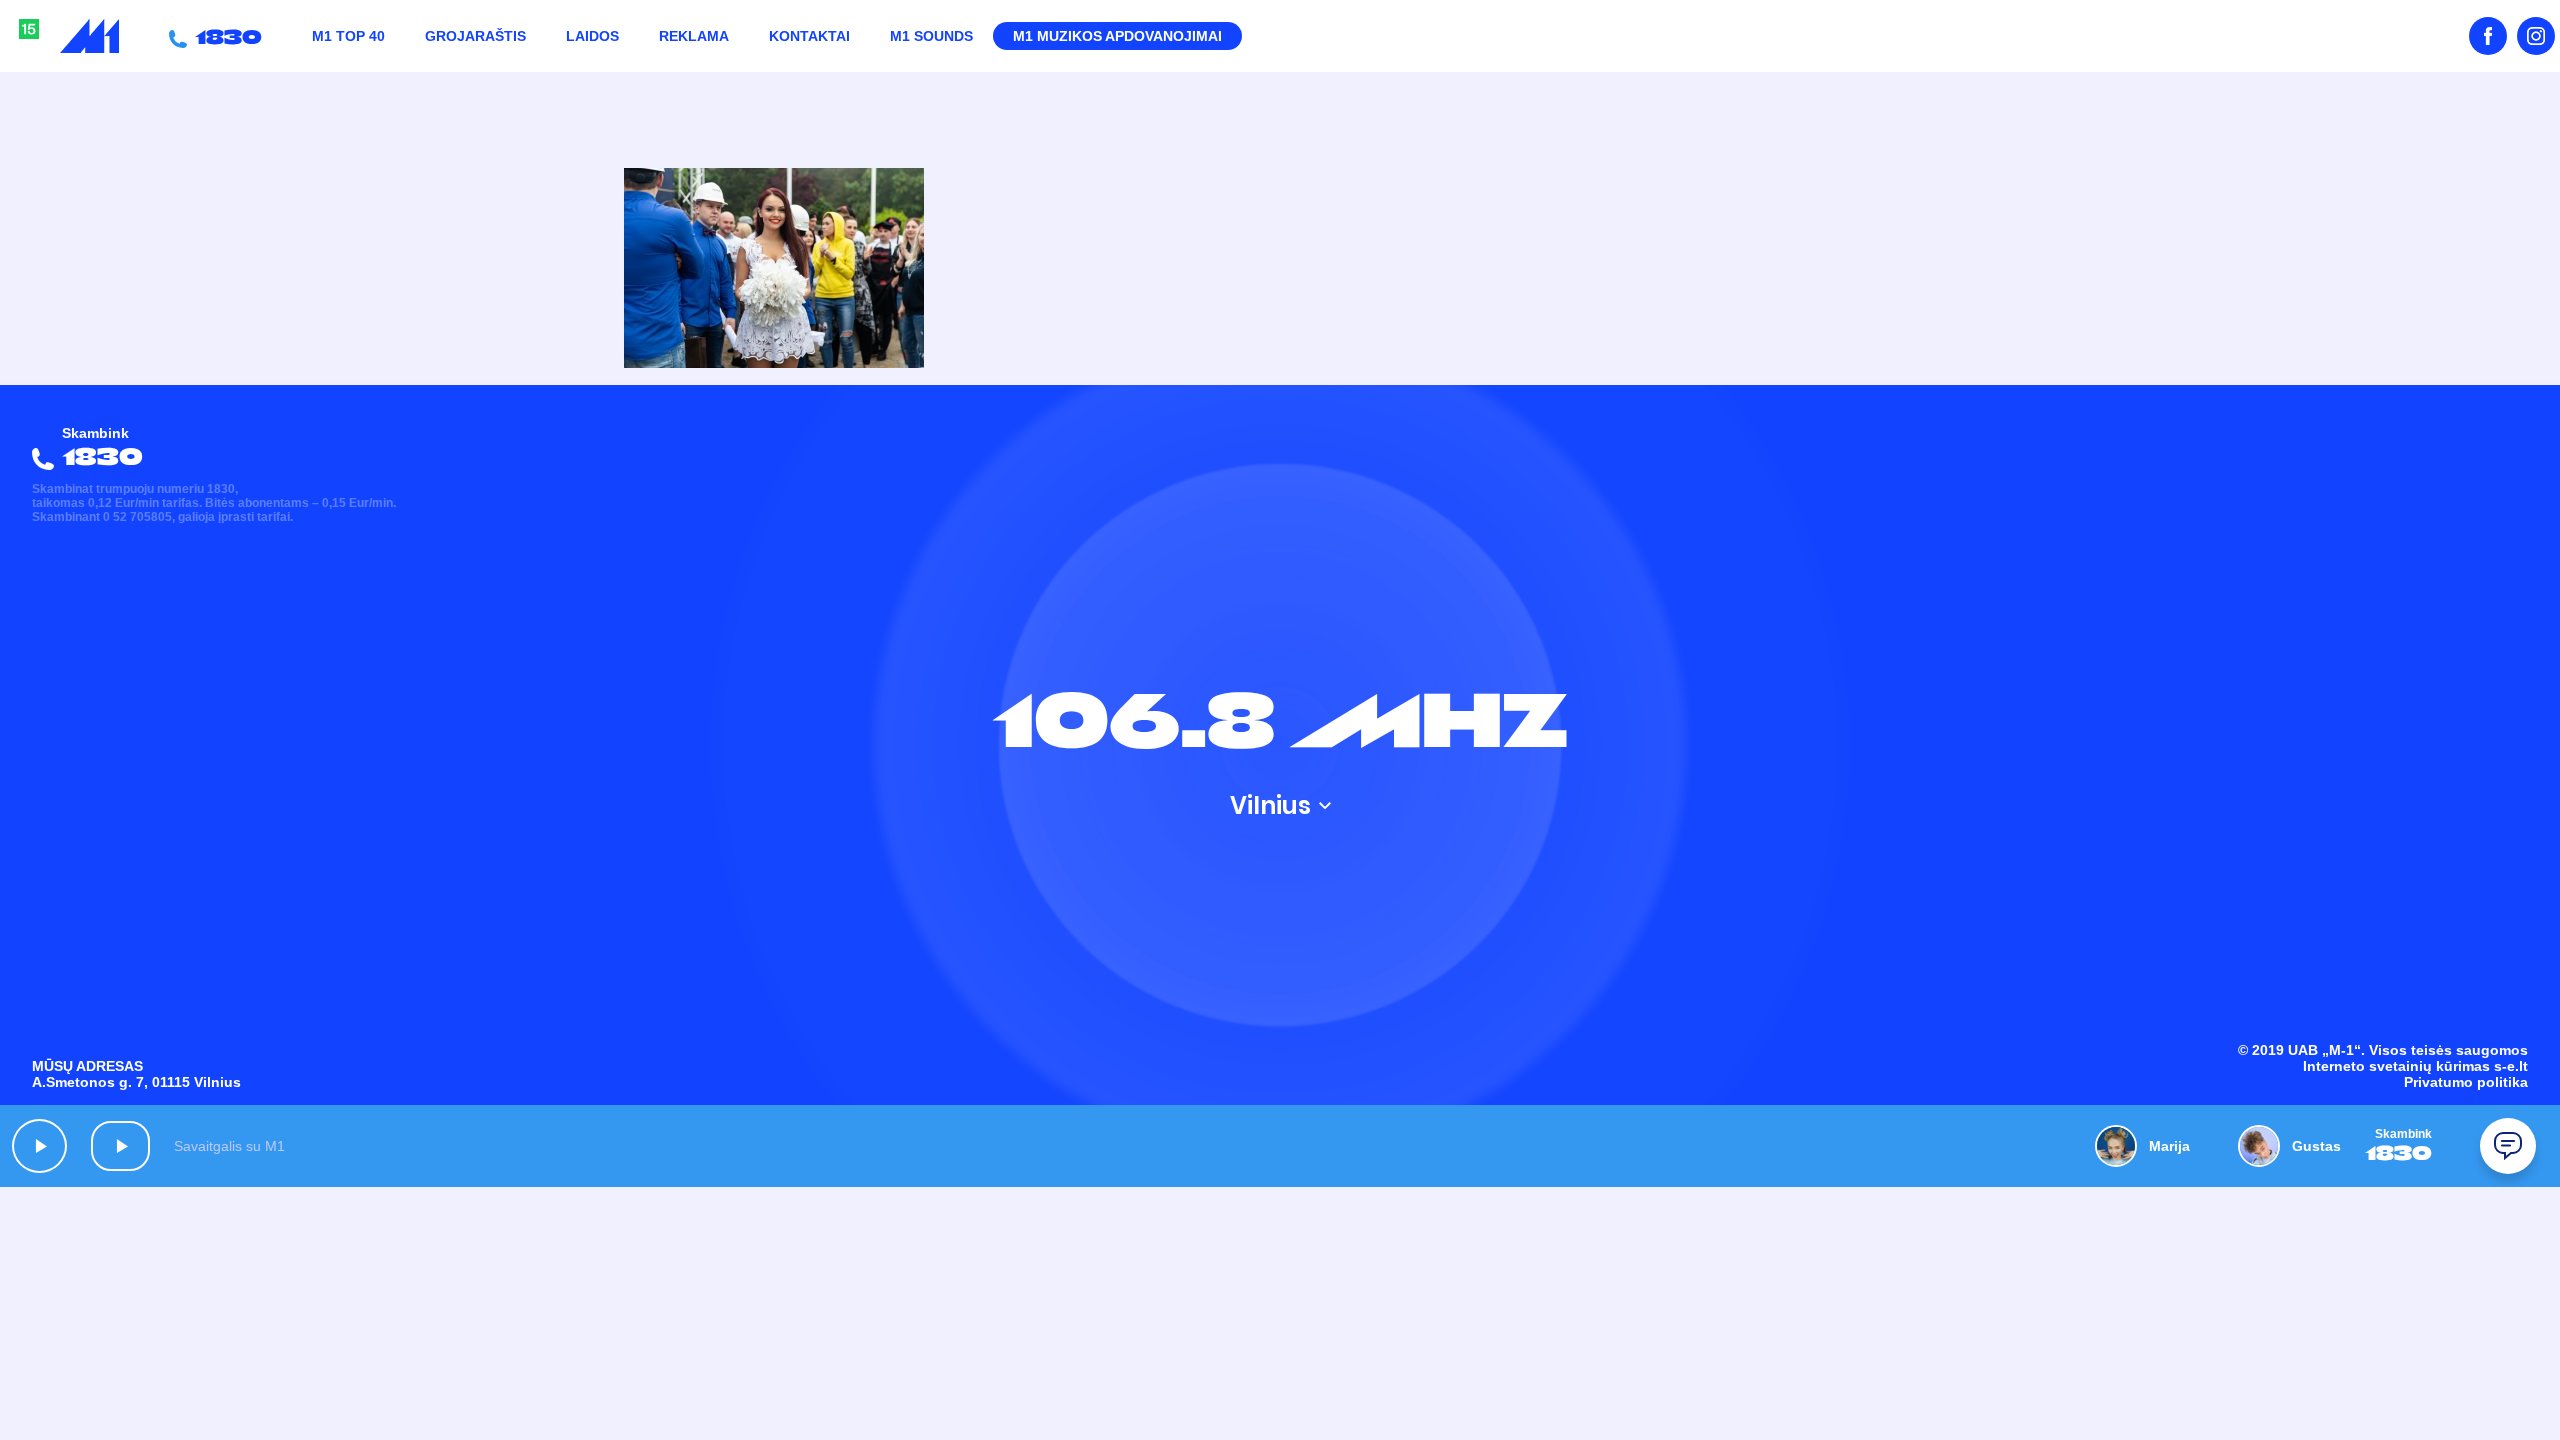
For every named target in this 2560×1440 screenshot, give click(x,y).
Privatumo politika (2466, 1082)
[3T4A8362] (774, 363)
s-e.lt (2511, 1066)
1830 (224, 36)
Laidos (592, 36)
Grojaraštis (475, 36)
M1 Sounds (931, 36)
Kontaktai (809, 36)
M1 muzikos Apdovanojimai (1117, 36)
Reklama (694, 36)
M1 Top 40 (348, 36)
